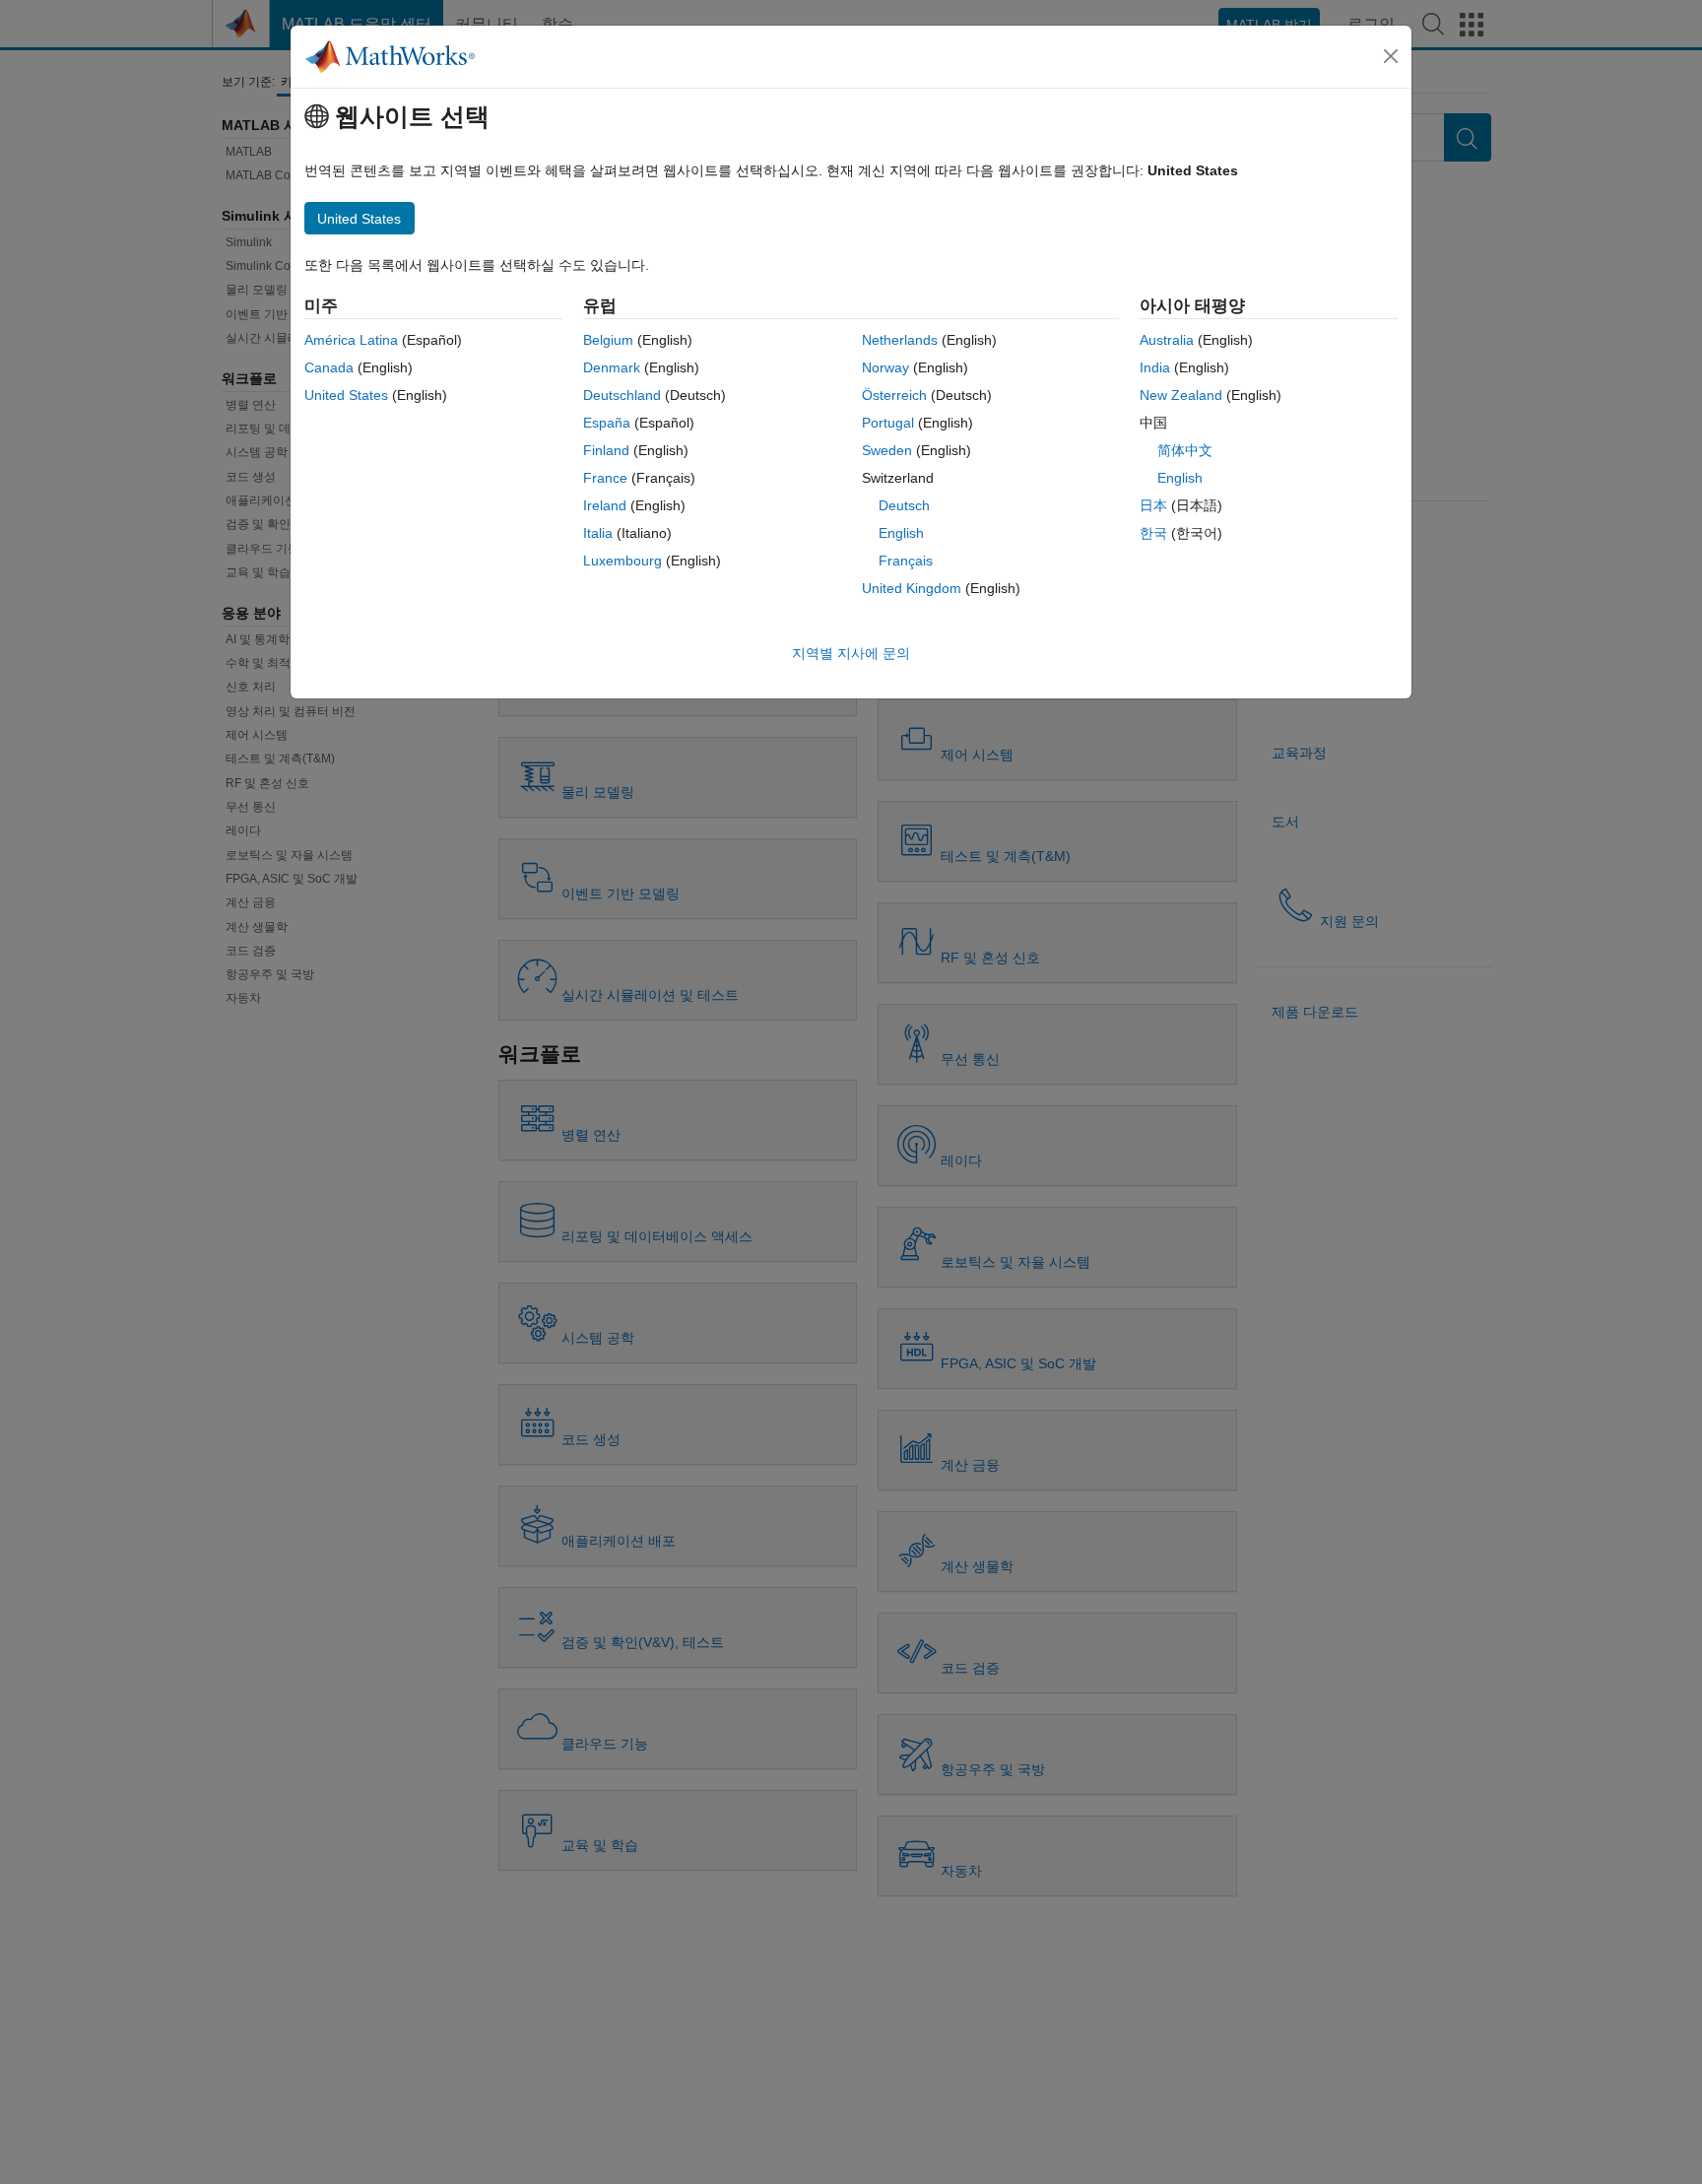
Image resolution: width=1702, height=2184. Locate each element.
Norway (885, 367)
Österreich (894, 395)
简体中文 (1185, 450)
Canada (329, 367)
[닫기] (1391, 56)
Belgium (608, 340)
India (1155, 367)
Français (906, 561)
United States (346, 395)
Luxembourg (622, 561)
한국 (1153, 533)
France (605, 478)
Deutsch (904, 505)
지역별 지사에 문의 (851, 653)
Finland (606, 450)
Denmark (612, 367)
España (607, 423)
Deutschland (622, 395)
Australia (1167, 340)
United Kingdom (912, 588)
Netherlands (900, 340)
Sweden (887, 450)
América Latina (351, 340)
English (901, 533)
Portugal (888, 423)
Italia (598, 533)
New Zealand (1181, 395)
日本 (1153, 505)
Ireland (605, 505)
